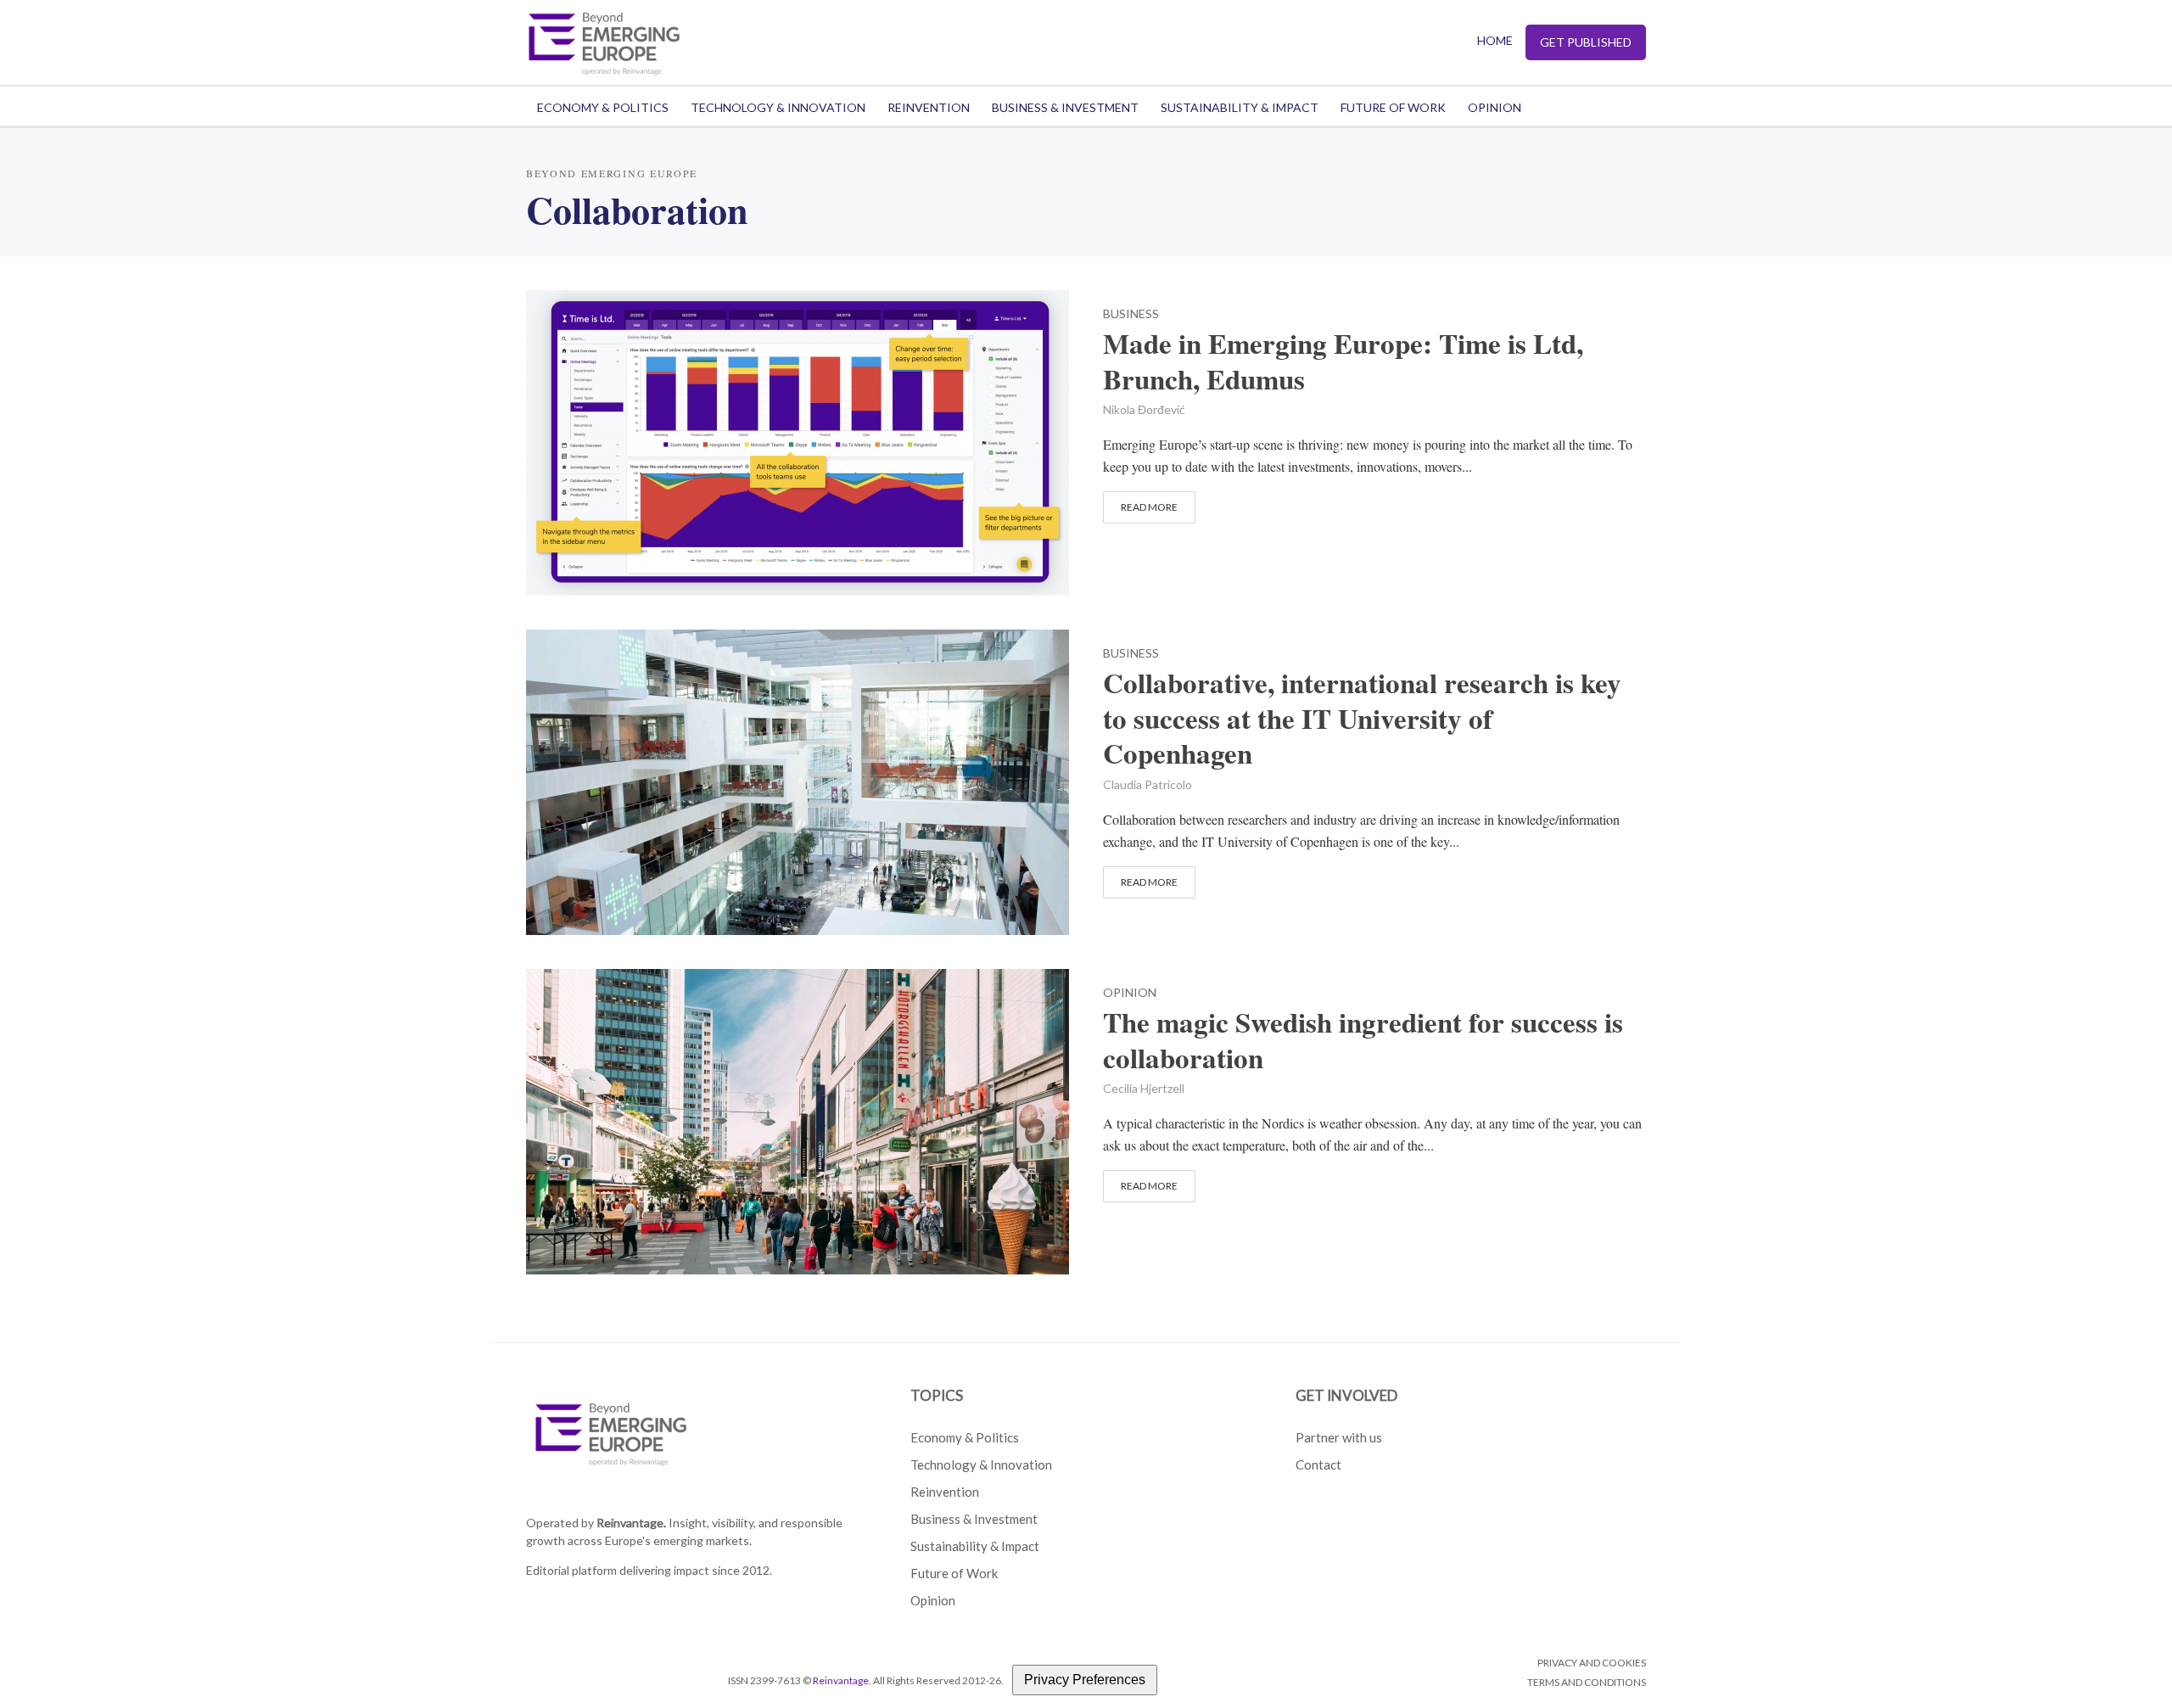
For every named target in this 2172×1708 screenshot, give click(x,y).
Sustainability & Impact (1240, 107)
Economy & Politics (603, 107)
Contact (1318, 1464)
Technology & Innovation (778, 107)
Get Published (1586, 42)
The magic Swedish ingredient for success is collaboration (1363, 1040)
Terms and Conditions (1587, 1682)
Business (1131, 314)
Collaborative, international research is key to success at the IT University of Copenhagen (1362, 719)
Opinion (1495, 107)
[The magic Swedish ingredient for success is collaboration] (798, 1119)
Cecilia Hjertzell (1144, 1088)
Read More (1149, 507)
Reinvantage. (631, 1523)
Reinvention (929, 107)
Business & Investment (1065, 107)
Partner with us (1339, 1437)
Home (1495, 40)
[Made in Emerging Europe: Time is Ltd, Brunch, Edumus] (798, 440)
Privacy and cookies (1592, 1663)
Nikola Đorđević (1144, 409)
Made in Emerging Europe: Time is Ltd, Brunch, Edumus (1343, 361)
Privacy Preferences (1085, 1680)
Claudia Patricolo (1148, 784)
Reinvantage (841, 1680)
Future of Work (1393, 107)
